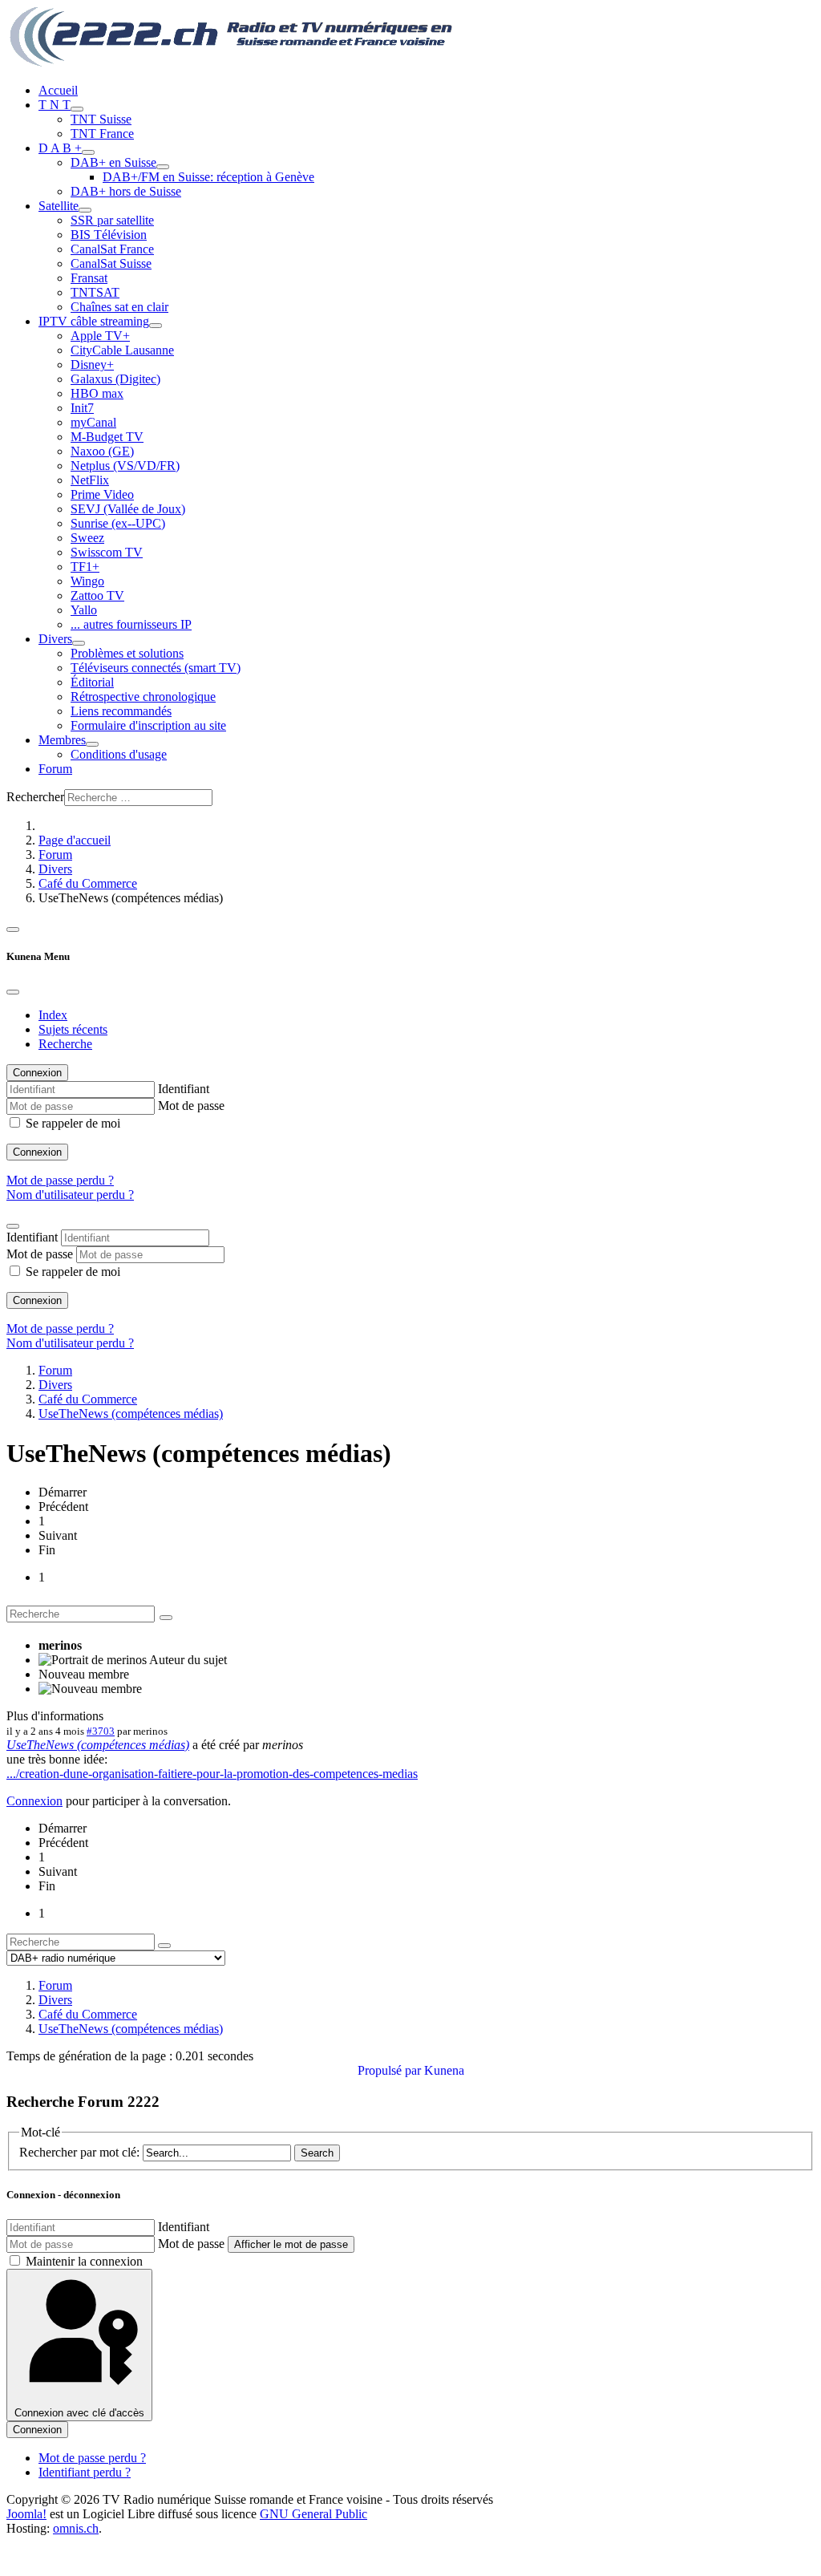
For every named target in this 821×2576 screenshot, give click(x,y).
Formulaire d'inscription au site (148, 725)
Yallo (84, 610)
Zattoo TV (97, 595)
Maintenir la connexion (84, 2261)
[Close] (13, 992)
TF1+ (85, 567)
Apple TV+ (100, 336)
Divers (55, 639)
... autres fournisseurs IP (131, 624)
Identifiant (184, 1089)
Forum (55, 769)
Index (53, 1015)
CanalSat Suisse (111, 263)
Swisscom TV (107, 552)
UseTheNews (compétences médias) (98, 1745)
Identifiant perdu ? (85, 2472)
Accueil (58, 90)
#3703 (101, 1731)
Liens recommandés (121, 711)
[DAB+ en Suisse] (163, 167)
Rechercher (35, 797)
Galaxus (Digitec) (115, 379)
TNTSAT (95, 292)
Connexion (37, 1152)
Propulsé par (391, 2070)
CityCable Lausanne (122, 350)
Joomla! (26, 2514)
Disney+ (92, 365)
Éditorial (92, 682)
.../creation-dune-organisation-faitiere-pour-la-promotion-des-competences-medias (212, 1774)
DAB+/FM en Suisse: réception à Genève (208, 177)
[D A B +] (88, 152)
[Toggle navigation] (13, 930)
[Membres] (92, 744)
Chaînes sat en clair (119, 307)
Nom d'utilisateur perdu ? (70, 1195)
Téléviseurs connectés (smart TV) (156, 668)
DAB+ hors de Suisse (126, 191)
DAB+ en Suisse (113, 162)
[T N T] (77, 109)
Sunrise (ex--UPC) (118, 523)
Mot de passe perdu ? (60, 1180)
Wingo (87, 581)
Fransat (89, 278)
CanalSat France (112, 249)
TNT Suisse (101, 119)
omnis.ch (76, 2528)
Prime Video (102, 494)
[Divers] (79, 643)
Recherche (65, 1044)
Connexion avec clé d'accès (79, 2413)
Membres (62, 740)
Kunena (444, 2070)
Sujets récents (73, 1029)
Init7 (82, 408)
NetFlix (90, 480)
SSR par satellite (112, 220)
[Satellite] (85, 210)
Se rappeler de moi (73, 1123)
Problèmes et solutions (127, 653)
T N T (55, 105)
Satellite (59, 206)
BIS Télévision (109, 235)
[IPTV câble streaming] (156, 326)
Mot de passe (191, 1106)
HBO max (97, 393)
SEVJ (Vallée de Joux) (128, 509)
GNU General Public (313, 2514)
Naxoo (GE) (102, 451)
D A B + (60, 148)
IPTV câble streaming (94, 321)
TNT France (102, 134)
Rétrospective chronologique (143, 697)
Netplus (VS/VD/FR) (125, 466)
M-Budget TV (107, 437)
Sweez (87, 538)
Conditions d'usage (119, 754)
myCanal (93, 422)
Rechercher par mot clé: (79, 2152)
